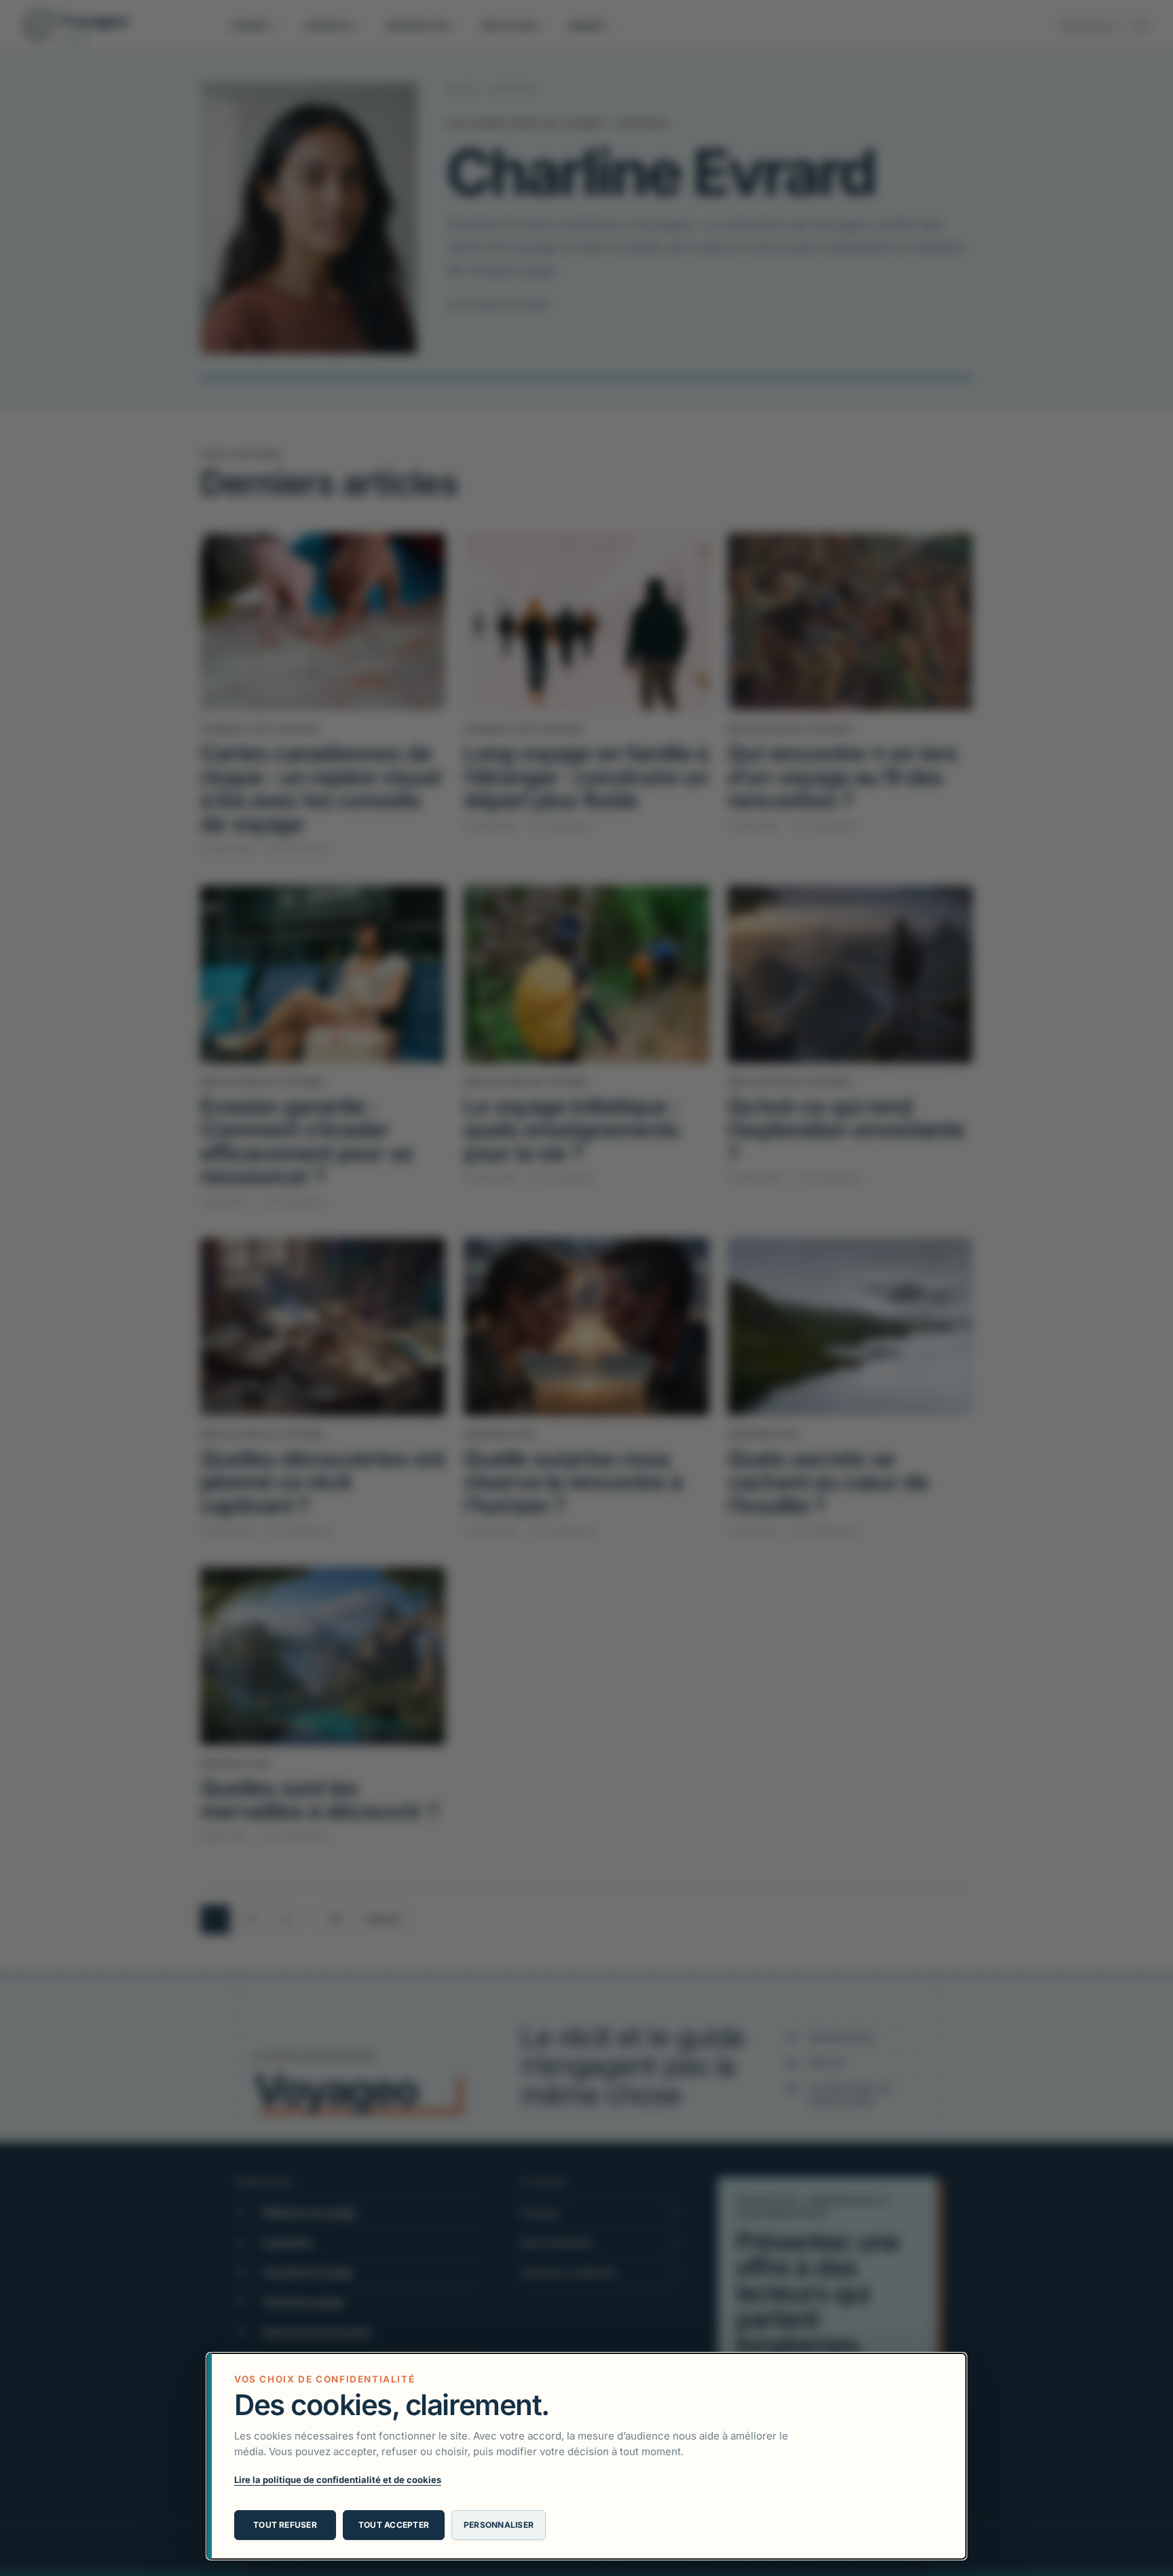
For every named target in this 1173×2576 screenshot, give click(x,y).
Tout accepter (394, 2525)
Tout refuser (285, 2525)
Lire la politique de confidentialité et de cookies (338, 2480)
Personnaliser (499, 2525)
